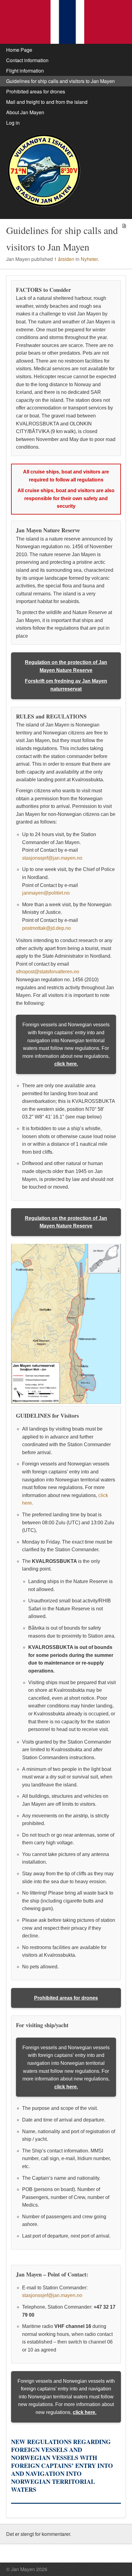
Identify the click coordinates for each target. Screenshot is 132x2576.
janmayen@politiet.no (46, 893)
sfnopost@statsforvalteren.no (48, 972)
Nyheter (89, 259)
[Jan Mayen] (66, 22)
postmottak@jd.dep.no (47, 928)
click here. (66, 1064)
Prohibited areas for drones (66, 1998)
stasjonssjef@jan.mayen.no (52, 858)
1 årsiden (64, 259)
